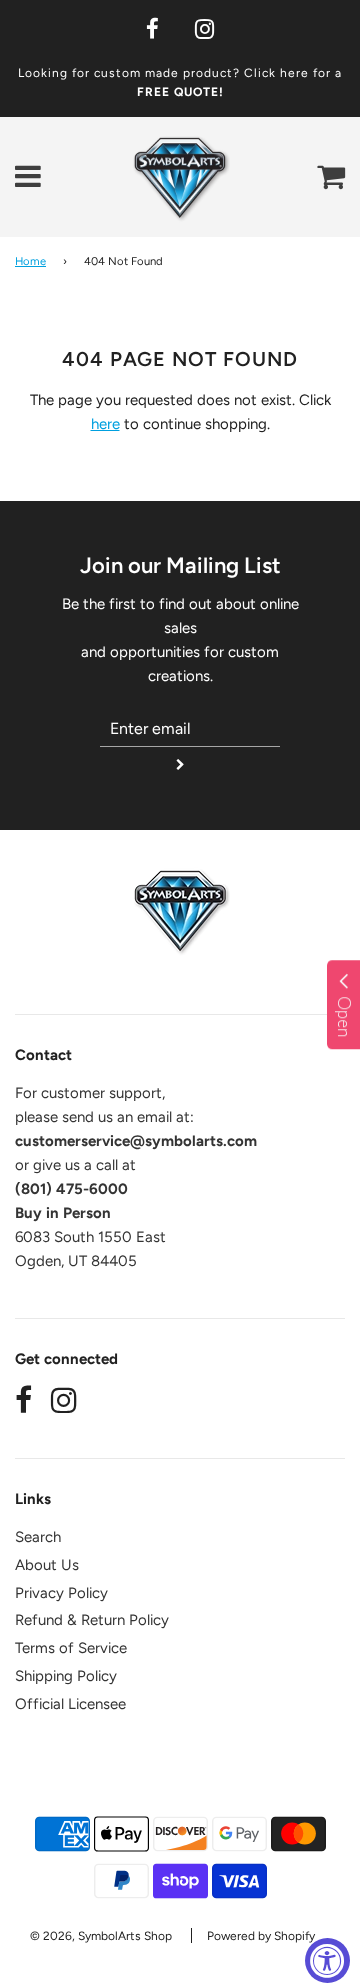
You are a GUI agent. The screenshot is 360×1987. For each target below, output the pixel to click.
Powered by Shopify (261, 1936)
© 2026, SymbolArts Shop (101, 1936)
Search (38, 1537)
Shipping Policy (66, 1676)
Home (30, 261)
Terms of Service (71, 1648)
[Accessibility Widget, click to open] (327, 1960)
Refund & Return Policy (92, 1620)
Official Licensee (70, 1704)
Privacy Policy (61, 1593)
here (105, 424)
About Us (47, 1565)
